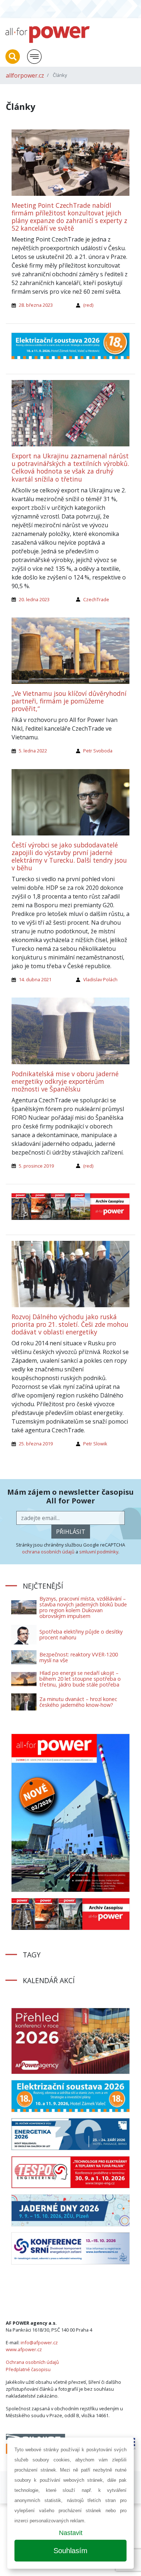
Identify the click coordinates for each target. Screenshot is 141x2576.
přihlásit (71, 1532)
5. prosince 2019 (36, 1166)
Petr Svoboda (98, 751)
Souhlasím (70, 2551)
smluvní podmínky (99, 1552)
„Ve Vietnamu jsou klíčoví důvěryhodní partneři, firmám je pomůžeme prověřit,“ (69, 701)
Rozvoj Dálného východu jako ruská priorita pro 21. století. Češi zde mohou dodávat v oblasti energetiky (70, 1324)
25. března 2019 (36, 1444)
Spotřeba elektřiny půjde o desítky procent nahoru (81, 1634)
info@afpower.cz (39, 2342)
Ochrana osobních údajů (32, 2362)
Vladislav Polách (100, 979)
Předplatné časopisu (28, 2369)
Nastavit (71, 2533)
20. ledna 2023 (34, 599)
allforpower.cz (25, 75)
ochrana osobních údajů (48, 1552)
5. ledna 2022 (33, 751)
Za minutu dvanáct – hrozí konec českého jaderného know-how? (78, 1702)
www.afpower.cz (24, 2349)
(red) (88, 305)
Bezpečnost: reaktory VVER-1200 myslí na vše (79, 1657)
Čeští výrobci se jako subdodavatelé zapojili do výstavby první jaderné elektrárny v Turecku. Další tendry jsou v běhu (69, 856)
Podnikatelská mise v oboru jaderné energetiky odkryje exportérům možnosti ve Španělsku (65, 1081)
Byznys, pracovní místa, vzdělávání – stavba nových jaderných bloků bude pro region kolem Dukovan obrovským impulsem (83, 1607)
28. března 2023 (36, 305)
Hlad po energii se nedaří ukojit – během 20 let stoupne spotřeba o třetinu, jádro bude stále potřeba (80, 1679)
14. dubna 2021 (35, 979)
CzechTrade (96, 599)
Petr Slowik (95, 1444)
